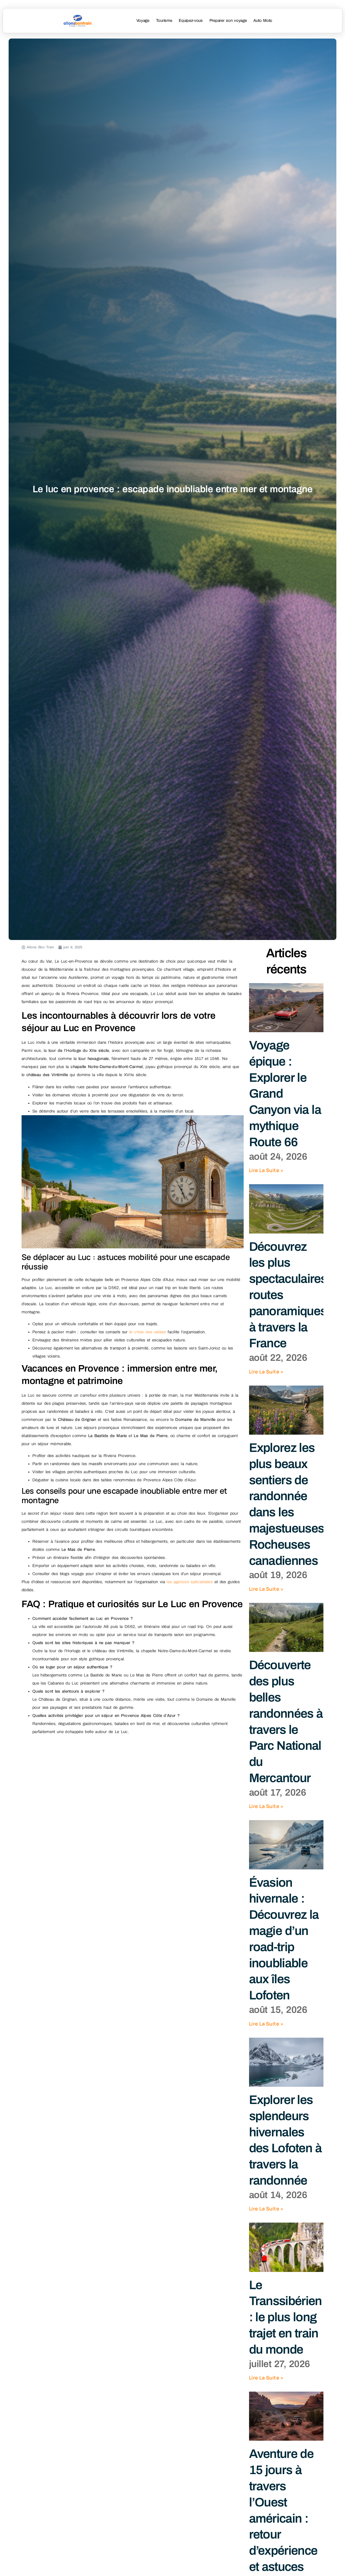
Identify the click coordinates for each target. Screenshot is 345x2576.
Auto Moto (263, 20)
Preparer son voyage (228, 20)
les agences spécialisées (190, 1582)
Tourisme (164, 20)
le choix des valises (148, 1332)
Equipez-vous (191, 20)
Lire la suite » (266, 1170)
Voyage (143, 20)
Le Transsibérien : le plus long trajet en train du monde (285, 2317)
